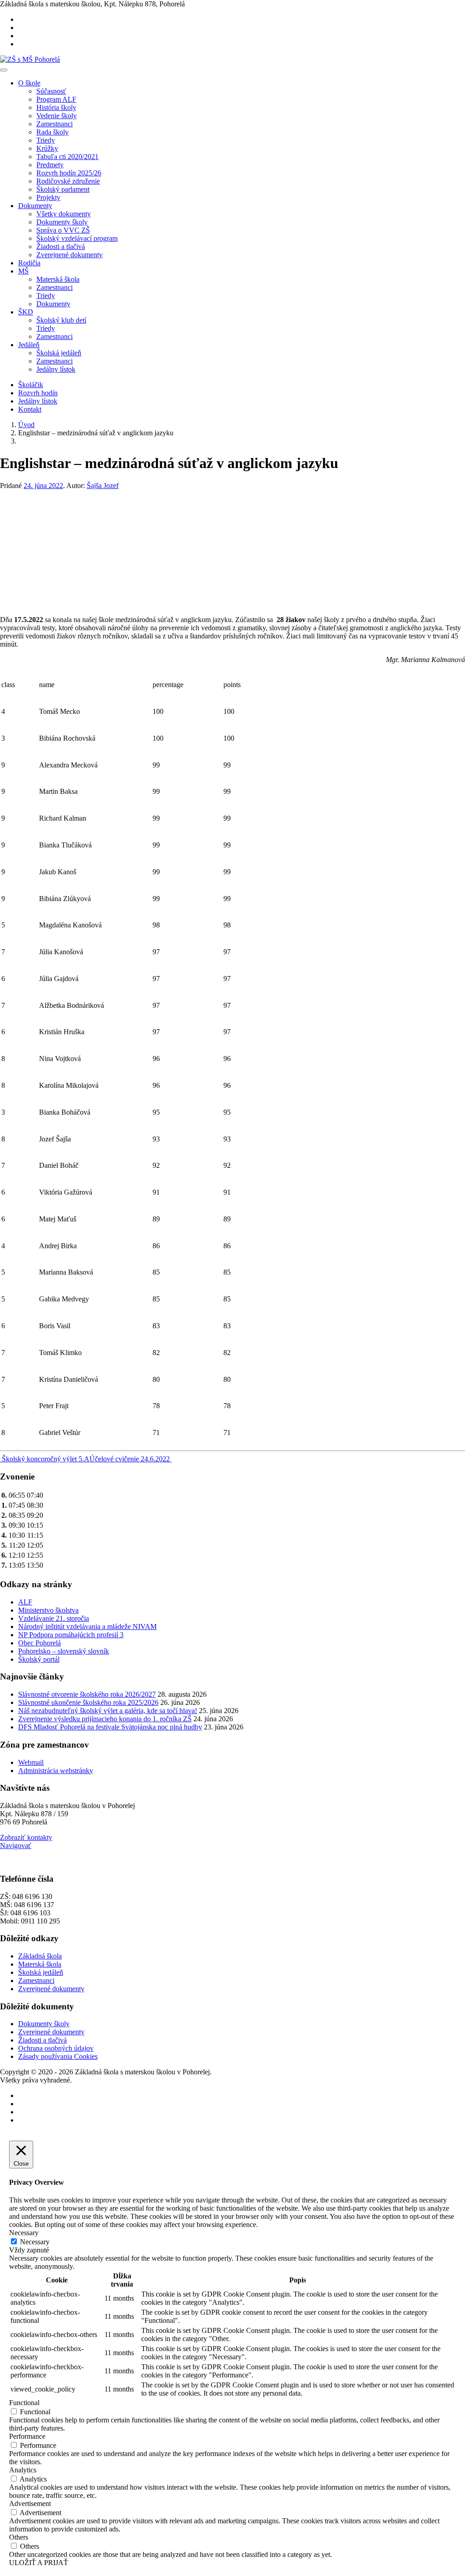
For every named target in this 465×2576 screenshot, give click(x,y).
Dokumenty (35, 206)
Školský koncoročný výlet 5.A (45, 1459)
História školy (56, 107)
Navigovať (16, 1846)
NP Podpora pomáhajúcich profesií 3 (71, 1635)
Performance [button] (27, 2436)
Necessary (35, 2242)
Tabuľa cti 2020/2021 (67, 157)
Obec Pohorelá (40, 1643)
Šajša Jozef (103, 486)
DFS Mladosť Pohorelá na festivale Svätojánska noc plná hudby (110, 1727)
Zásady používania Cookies (58, 2056)
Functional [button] (24, 2403)
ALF (25, 1602)
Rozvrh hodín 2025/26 (69, 173)
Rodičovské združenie (68, 181)
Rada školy (52, 132)
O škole (29, 83)
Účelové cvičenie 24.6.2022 (131, 1459)
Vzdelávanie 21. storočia (54, 1618)
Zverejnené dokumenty (69, 255)
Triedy (46, 140)
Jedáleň (29, 345)
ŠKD (26, 312)
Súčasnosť (51, 91)
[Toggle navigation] (4, 70)
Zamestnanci (54, 124)
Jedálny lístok (56, 369)
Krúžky (47, 148)
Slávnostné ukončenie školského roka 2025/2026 (88, 1702)
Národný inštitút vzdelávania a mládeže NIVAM (87, 1627)
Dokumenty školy (62, 222)
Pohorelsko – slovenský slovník (64, 1651)
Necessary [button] (24, 2233)
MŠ (23, 271)
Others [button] (19, 2537)
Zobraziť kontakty (26, 1837)
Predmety (50, 165)
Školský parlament (63, 189)
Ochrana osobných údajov (56, 2048)
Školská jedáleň (59, 353)
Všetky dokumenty (64, 214)
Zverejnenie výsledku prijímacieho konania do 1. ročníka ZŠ (105, 1719)
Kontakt (30, 409)
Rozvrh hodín (38, 393)
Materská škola (58, 279)
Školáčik (31, 385)
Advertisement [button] (30, 2504)
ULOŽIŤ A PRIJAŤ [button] (39, 2563)
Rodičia (29, 263)
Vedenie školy (57, 116)
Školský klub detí (61, 320)
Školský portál (39, 1659)
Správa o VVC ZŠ (63, 230)
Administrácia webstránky (56, 1771)
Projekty (48, 197)
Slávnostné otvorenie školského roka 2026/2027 (87, 1694)
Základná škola (40, 1956)
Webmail (31, 1762)
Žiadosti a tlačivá (61, 247)
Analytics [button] (23, 2470)
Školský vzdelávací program (77, 238)
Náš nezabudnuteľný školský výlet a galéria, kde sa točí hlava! (108, 1711)
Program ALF (56, 99)
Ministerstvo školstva (48, 1610)
